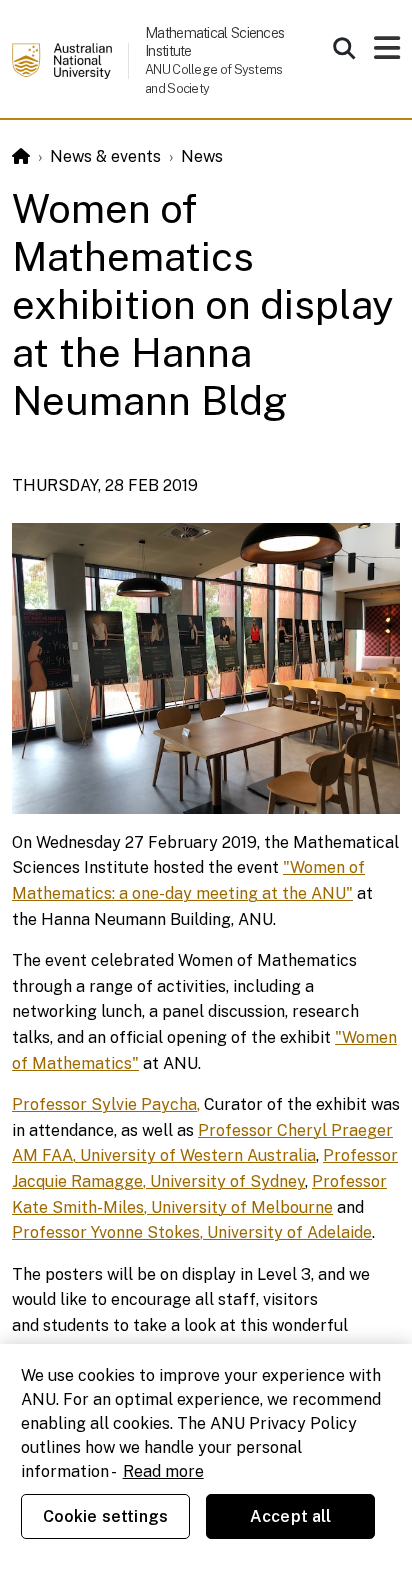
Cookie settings (105, 1516)
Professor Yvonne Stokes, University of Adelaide (192, 1232)
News (202, 156)
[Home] (21, 156)
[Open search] (344, 48)
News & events (105, 156)
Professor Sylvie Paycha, (106, 1104)
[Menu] (387, 53)
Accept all (291, 1516)
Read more (163, 1471)
